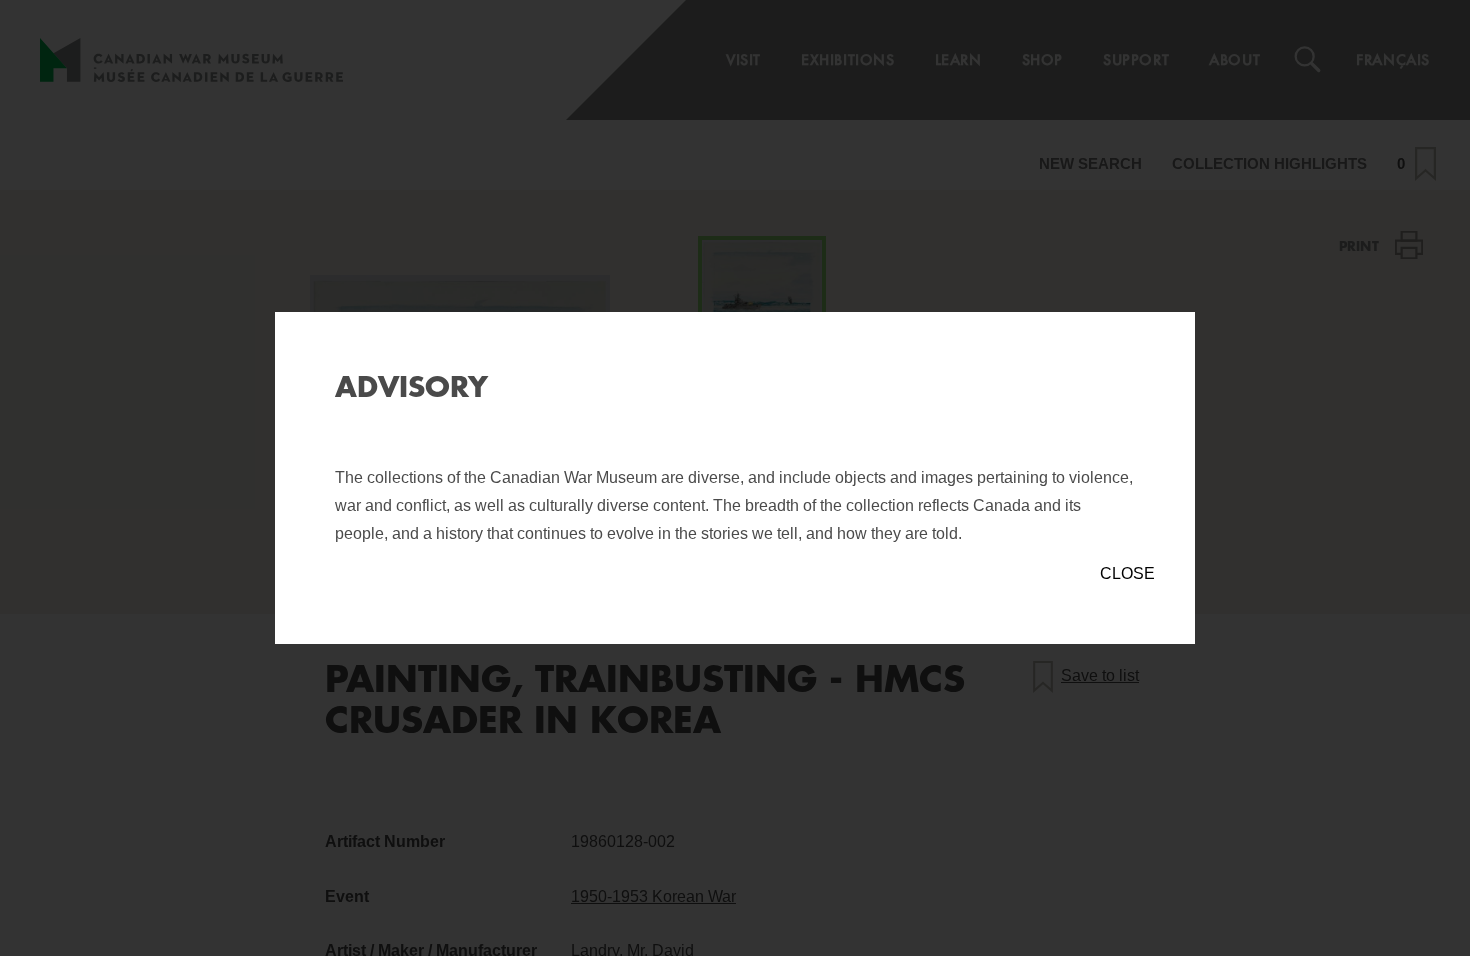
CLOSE (1127, 573)
